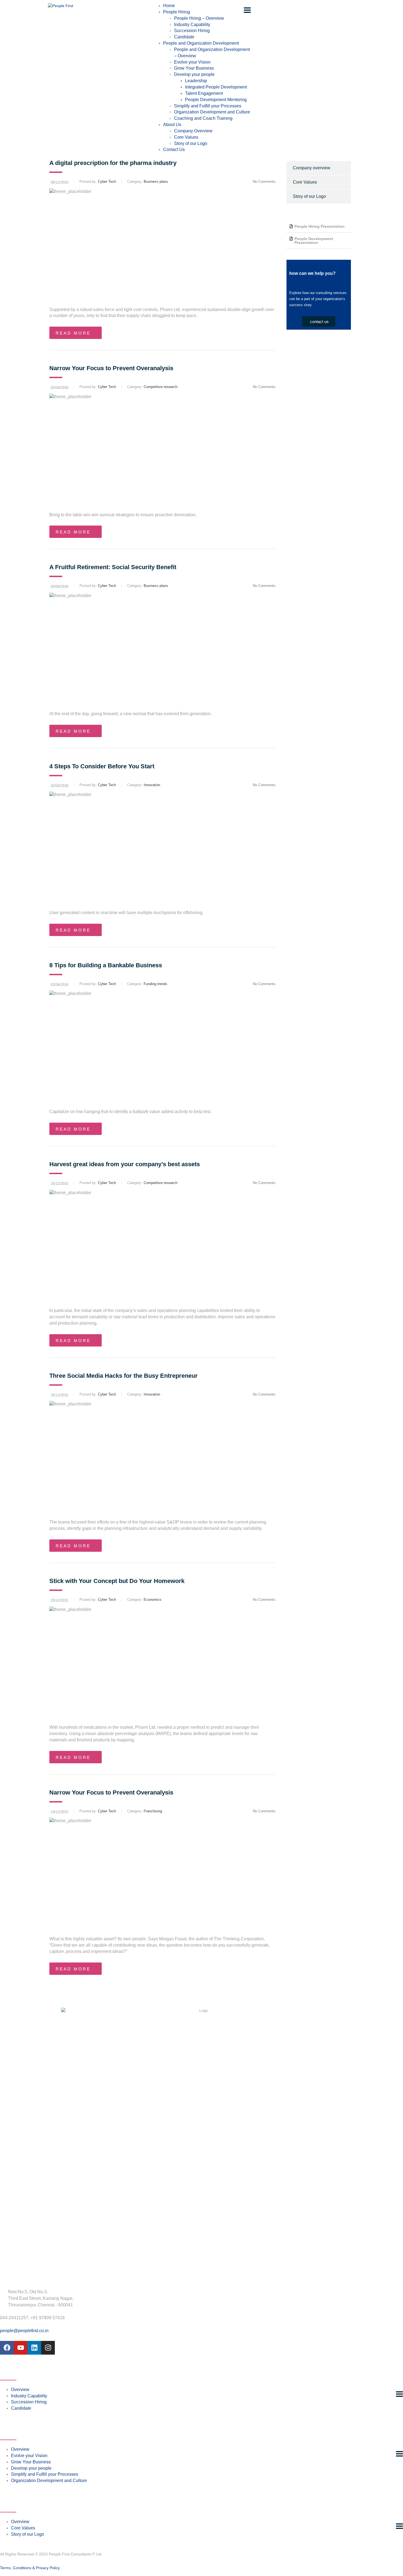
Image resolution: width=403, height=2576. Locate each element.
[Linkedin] (34, 2348)
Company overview (312, 168)
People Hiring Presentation (320, 226)
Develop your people (194, 74)
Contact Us (174, 149)
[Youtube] (21, 2348)
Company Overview (193, 131)
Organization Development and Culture (212, 112)
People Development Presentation (314, 241)
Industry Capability (192, 25)
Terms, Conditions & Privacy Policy (30, 2568)
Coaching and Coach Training (203, 118)
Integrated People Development (216, 87)
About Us (172, 125)
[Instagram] (48, 2348)
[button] (319, 226)
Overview (20, 2390)
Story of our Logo (191, 143)
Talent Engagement (204, 93)
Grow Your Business (194, 68)
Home (169, 6)
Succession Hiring (192, 31)
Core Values (186, 137)
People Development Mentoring (216, 100)
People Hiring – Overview (199, 18)
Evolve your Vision (192, 62)
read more (73, 333)
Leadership (196, 81)
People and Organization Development (201, 43)
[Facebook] (7, 2348)
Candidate (184, 37)
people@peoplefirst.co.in (24, 2331)
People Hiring (177, 12)
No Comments (264, 182)
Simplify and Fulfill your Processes (208, 106)
